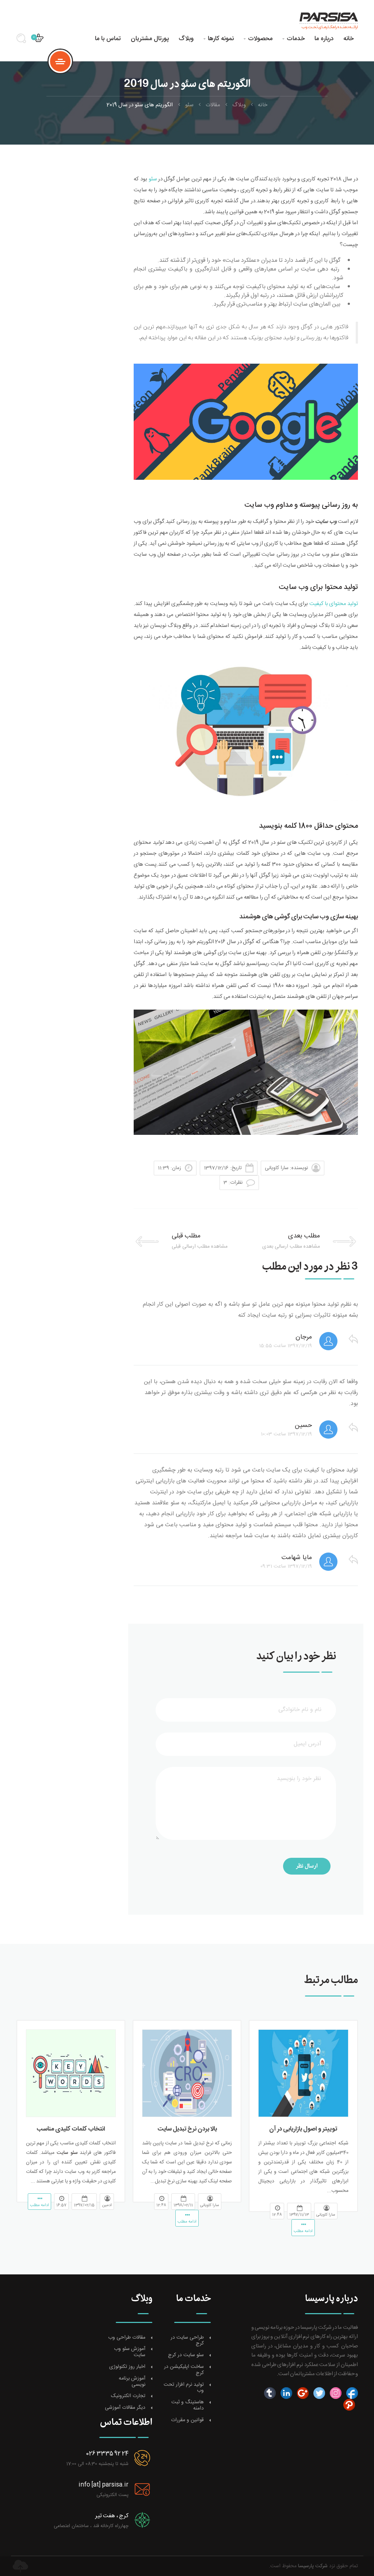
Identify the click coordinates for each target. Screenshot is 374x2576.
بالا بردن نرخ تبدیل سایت (187, 2129)
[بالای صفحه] (20, 2566)
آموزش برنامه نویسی (132, 2382)
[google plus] (302, 2393)
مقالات (213, 105)
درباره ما (324, 39)
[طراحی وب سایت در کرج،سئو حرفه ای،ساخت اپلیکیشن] (326, 20)
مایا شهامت (297, 1558)
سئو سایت (66, 2153)
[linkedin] (285, 2393)
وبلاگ (186, 39)
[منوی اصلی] (60, 61)
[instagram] (335, 2393)
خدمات (293, 39)
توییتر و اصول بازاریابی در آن (303, 2129)
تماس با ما (108, 39)
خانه (348, 39)
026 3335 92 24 (107, 2454)
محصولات (258, 39)
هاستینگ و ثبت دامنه (188, 2405)
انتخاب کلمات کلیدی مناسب (71, 2129)
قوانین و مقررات (187, 2420)
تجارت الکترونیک (128, 2396)
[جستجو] (24, 41)
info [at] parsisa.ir (104, 2485)
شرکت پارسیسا (313, 2566)
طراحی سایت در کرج (187, 2341)
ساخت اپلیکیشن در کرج (184, 2370)
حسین (303, 1425)
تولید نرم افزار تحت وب (184, 2388)
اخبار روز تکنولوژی (127, 2367)
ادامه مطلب (303, 2231)
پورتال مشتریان (150, 39)
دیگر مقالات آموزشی (125, 2408)
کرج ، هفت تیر (112, 2516)
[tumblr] (270, 2393)
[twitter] (318, 2393)
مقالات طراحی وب (127, 2338)
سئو (189, 105)
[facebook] (351, 2393)
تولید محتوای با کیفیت (333, 604)
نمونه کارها (219, 39)
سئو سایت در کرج (186, 2355)
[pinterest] (349, 2405)
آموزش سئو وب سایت (130, 2352)
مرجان (304, 1337)
